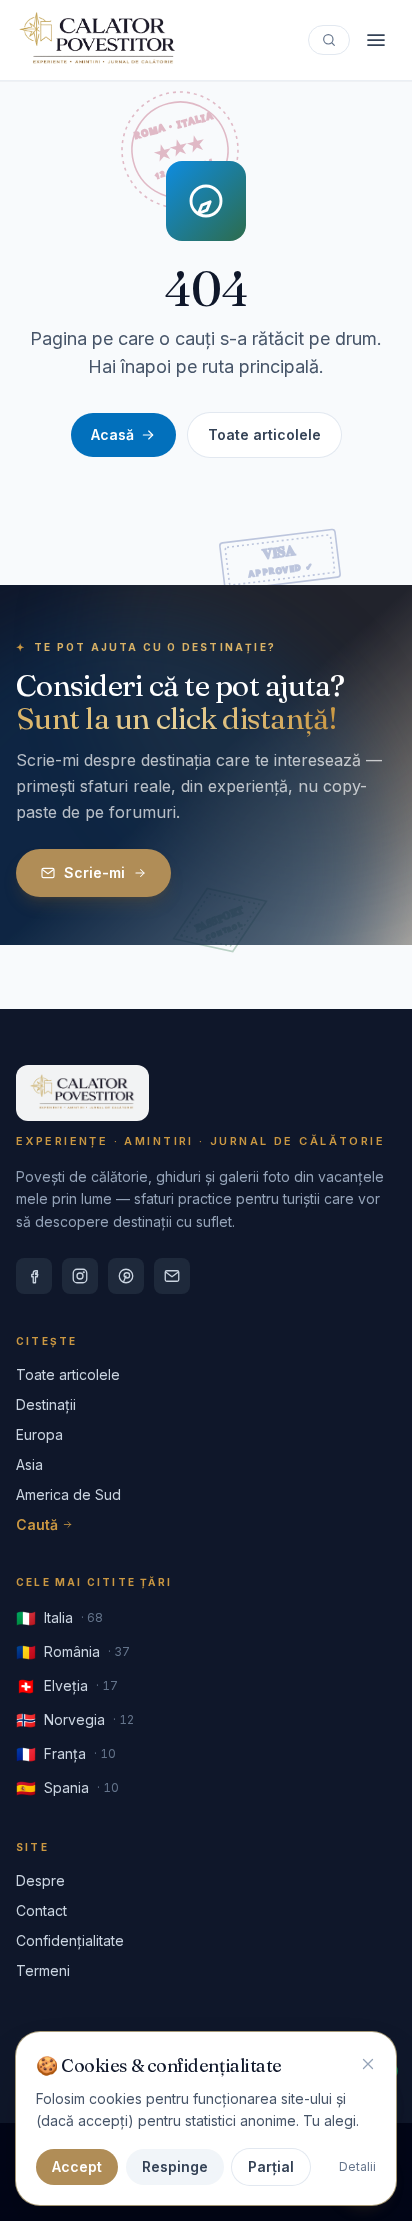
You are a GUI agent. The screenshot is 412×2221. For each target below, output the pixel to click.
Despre (40, 1880)
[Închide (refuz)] (368, 2064)
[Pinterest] (126, 1276)
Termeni (43, 1970)
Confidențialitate (70, 1940)
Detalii (357, 2166)
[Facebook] (34, 1276)
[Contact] (172, 1276)
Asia (29, 1464)
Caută (37, 1524)
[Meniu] (376, 40)
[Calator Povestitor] (97, 40)
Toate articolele (264, 434)
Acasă (112, 434)
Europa (39, 1434)
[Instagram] (80, 1276)
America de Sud (68, 1494)
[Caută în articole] (329, 40)
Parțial (271, 2166)
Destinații (46, 1404)
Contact (41, 1910)
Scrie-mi (94, 872)
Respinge (175, 2166)
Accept (77, 2166)
